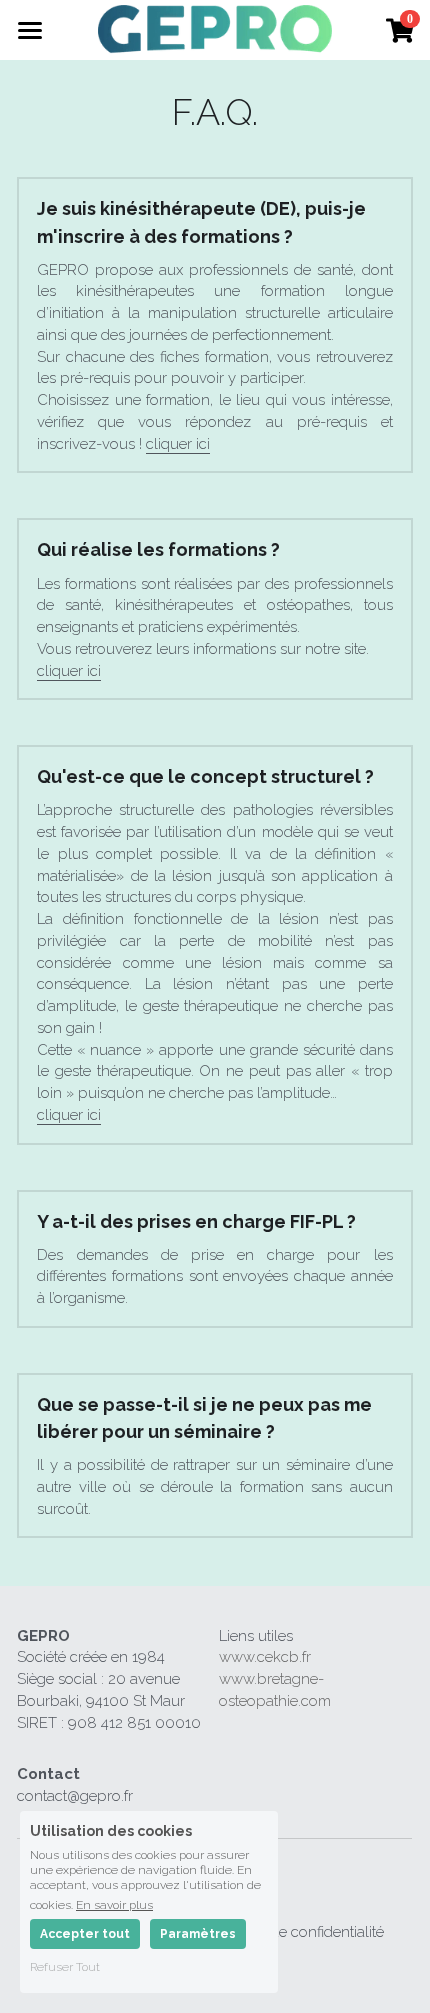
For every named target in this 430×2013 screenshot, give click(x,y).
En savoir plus (114, 1904)
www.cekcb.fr (265, 1657)
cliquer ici (178, 444)
